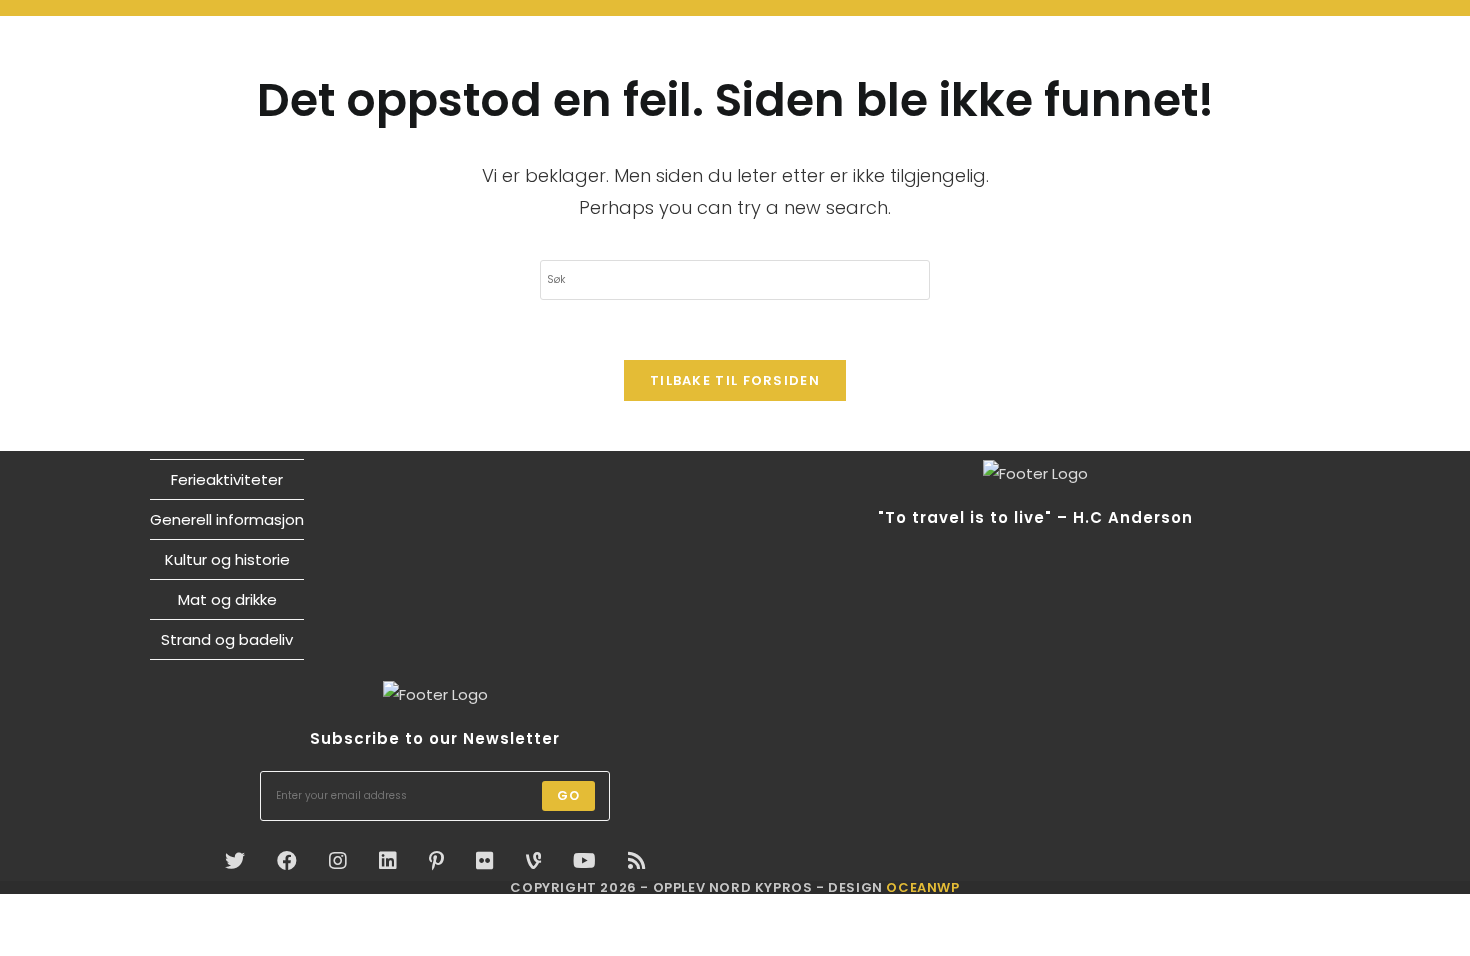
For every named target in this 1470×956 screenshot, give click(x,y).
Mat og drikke (227, 599)
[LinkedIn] (388, 861)
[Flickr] (485, 861)
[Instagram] (338, 861)
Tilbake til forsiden (735, 380)
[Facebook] (287, 861)
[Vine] (533, 861)
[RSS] (637, 861)
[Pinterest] (436, 861)
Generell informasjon (227, 519)
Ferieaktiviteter (227, 479)
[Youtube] (584, 861)
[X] (235, 861)
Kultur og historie (227, 559)
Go (568, 795)
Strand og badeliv (227, 639)
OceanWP (922, 887)
